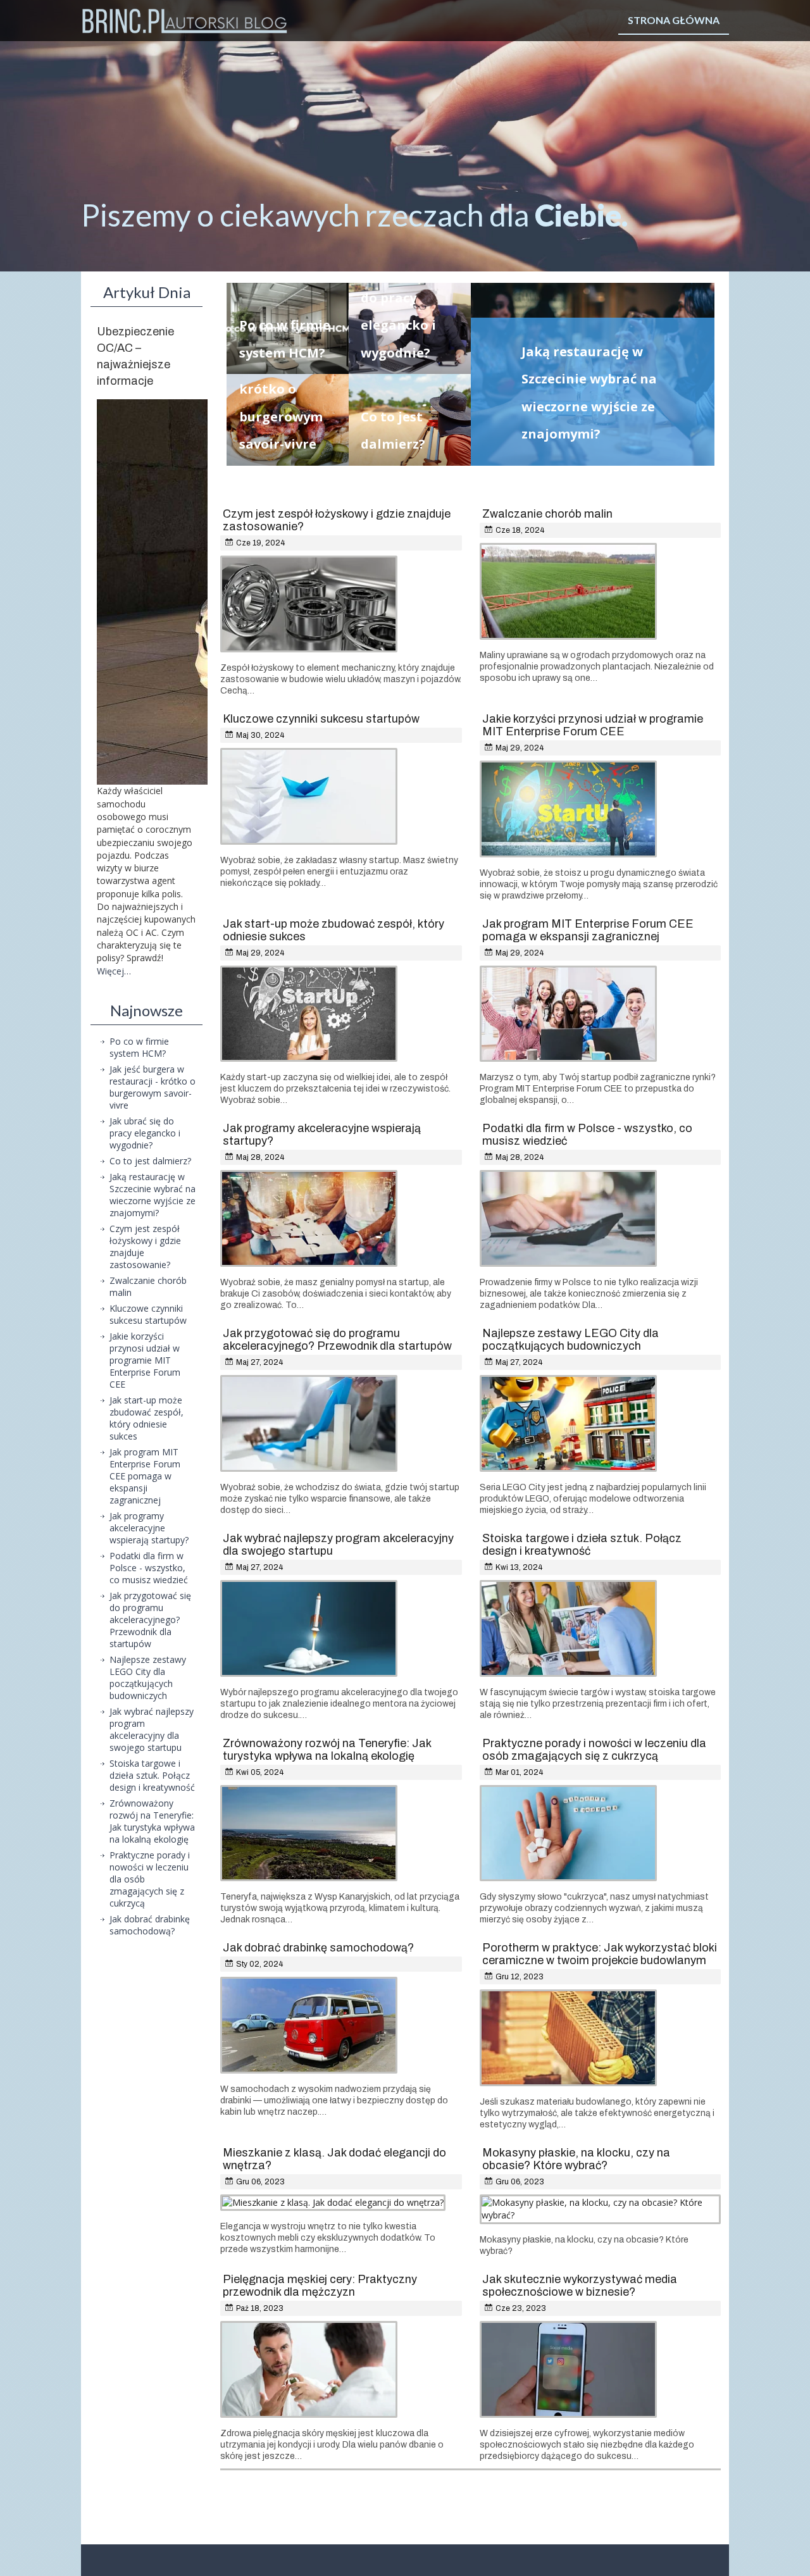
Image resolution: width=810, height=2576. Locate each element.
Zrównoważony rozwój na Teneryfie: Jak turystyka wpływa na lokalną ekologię (327, 1750)
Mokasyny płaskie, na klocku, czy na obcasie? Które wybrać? (576, 2159)
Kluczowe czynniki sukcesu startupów (321, 719)
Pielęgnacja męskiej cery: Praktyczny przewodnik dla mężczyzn (320, 2286)
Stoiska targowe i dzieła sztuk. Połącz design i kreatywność (582, 1545)
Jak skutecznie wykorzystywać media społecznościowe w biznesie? (580, 2286)
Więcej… (114, 971)
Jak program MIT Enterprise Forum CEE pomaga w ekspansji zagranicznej (588, 930)
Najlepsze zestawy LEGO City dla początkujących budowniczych (570, 1340)
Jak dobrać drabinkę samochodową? (318, 1948)
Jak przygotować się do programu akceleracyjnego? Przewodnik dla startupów (337, 1340)
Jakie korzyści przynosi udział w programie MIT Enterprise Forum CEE (593, 725)
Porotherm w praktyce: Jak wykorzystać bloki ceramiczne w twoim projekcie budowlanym (600, 1954)
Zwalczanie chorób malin (547, 514)
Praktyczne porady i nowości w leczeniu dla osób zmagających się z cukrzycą (594, 1750)
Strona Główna (674, 20)
